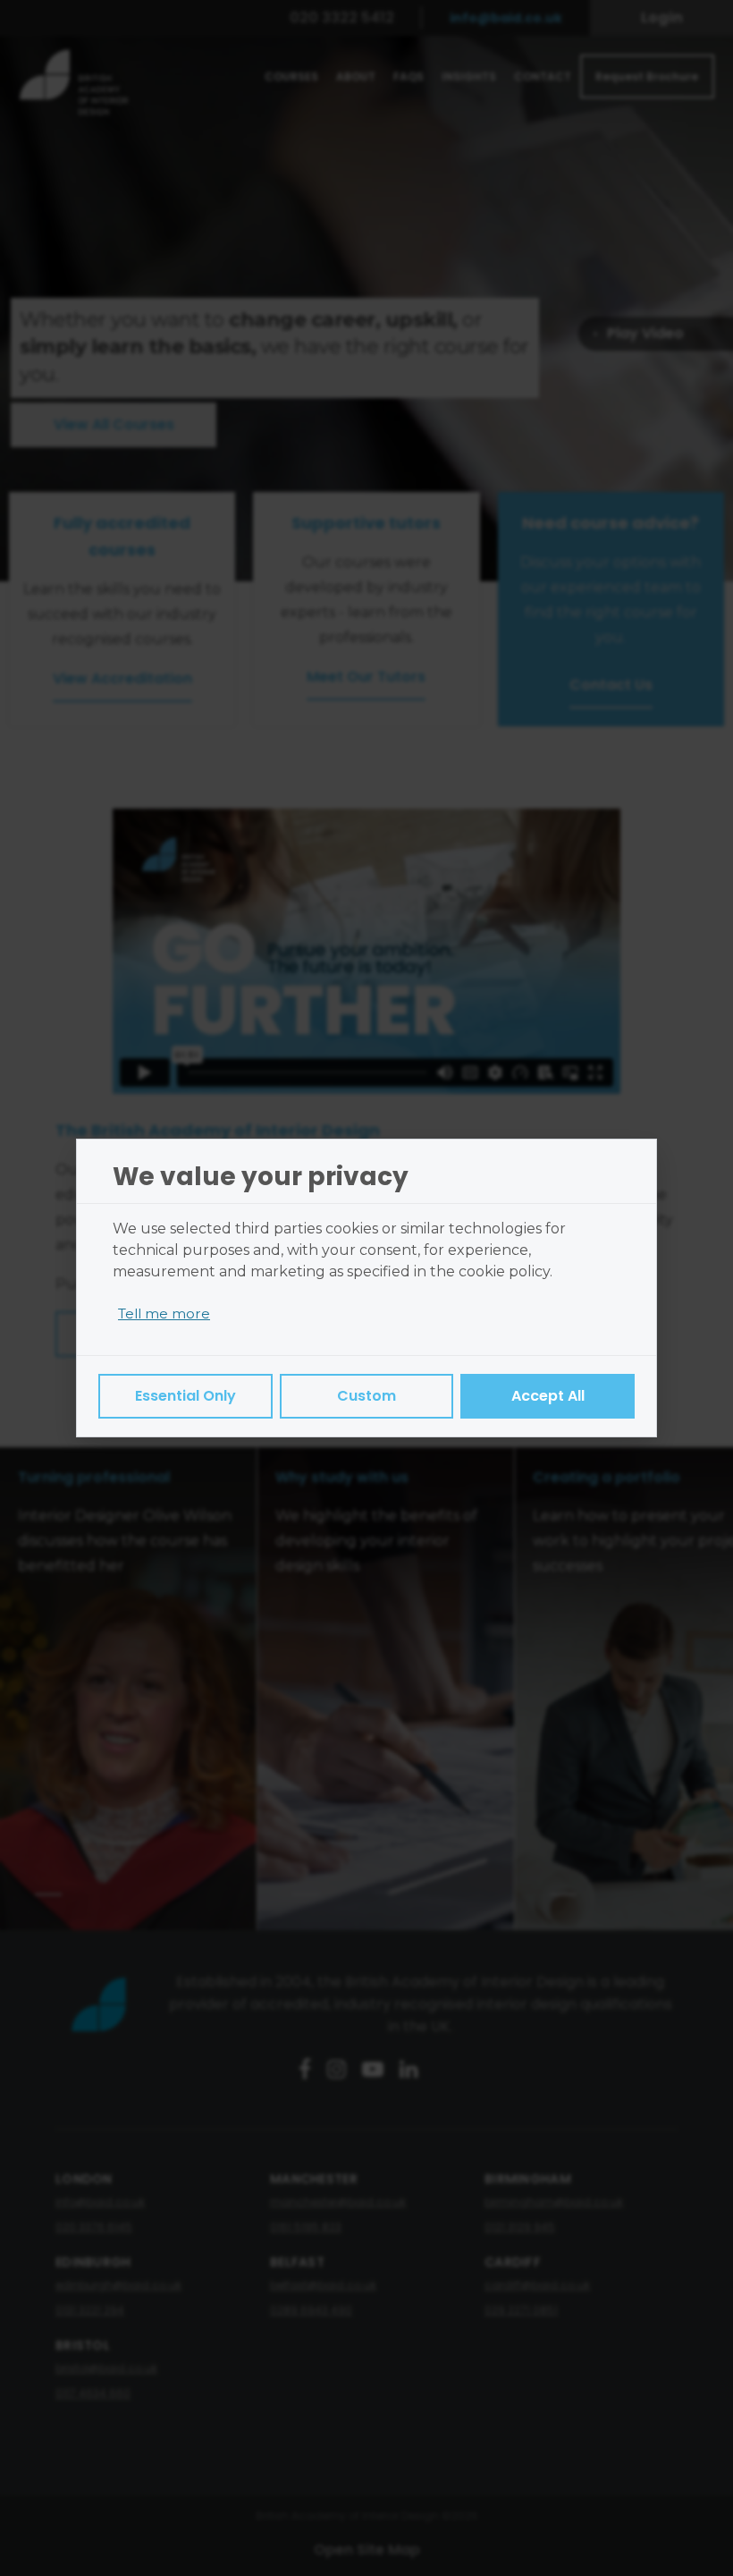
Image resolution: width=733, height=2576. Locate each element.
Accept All (548, 1396)
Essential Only (185, 1396)
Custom (366, 1396)
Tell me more (164, 1313)
